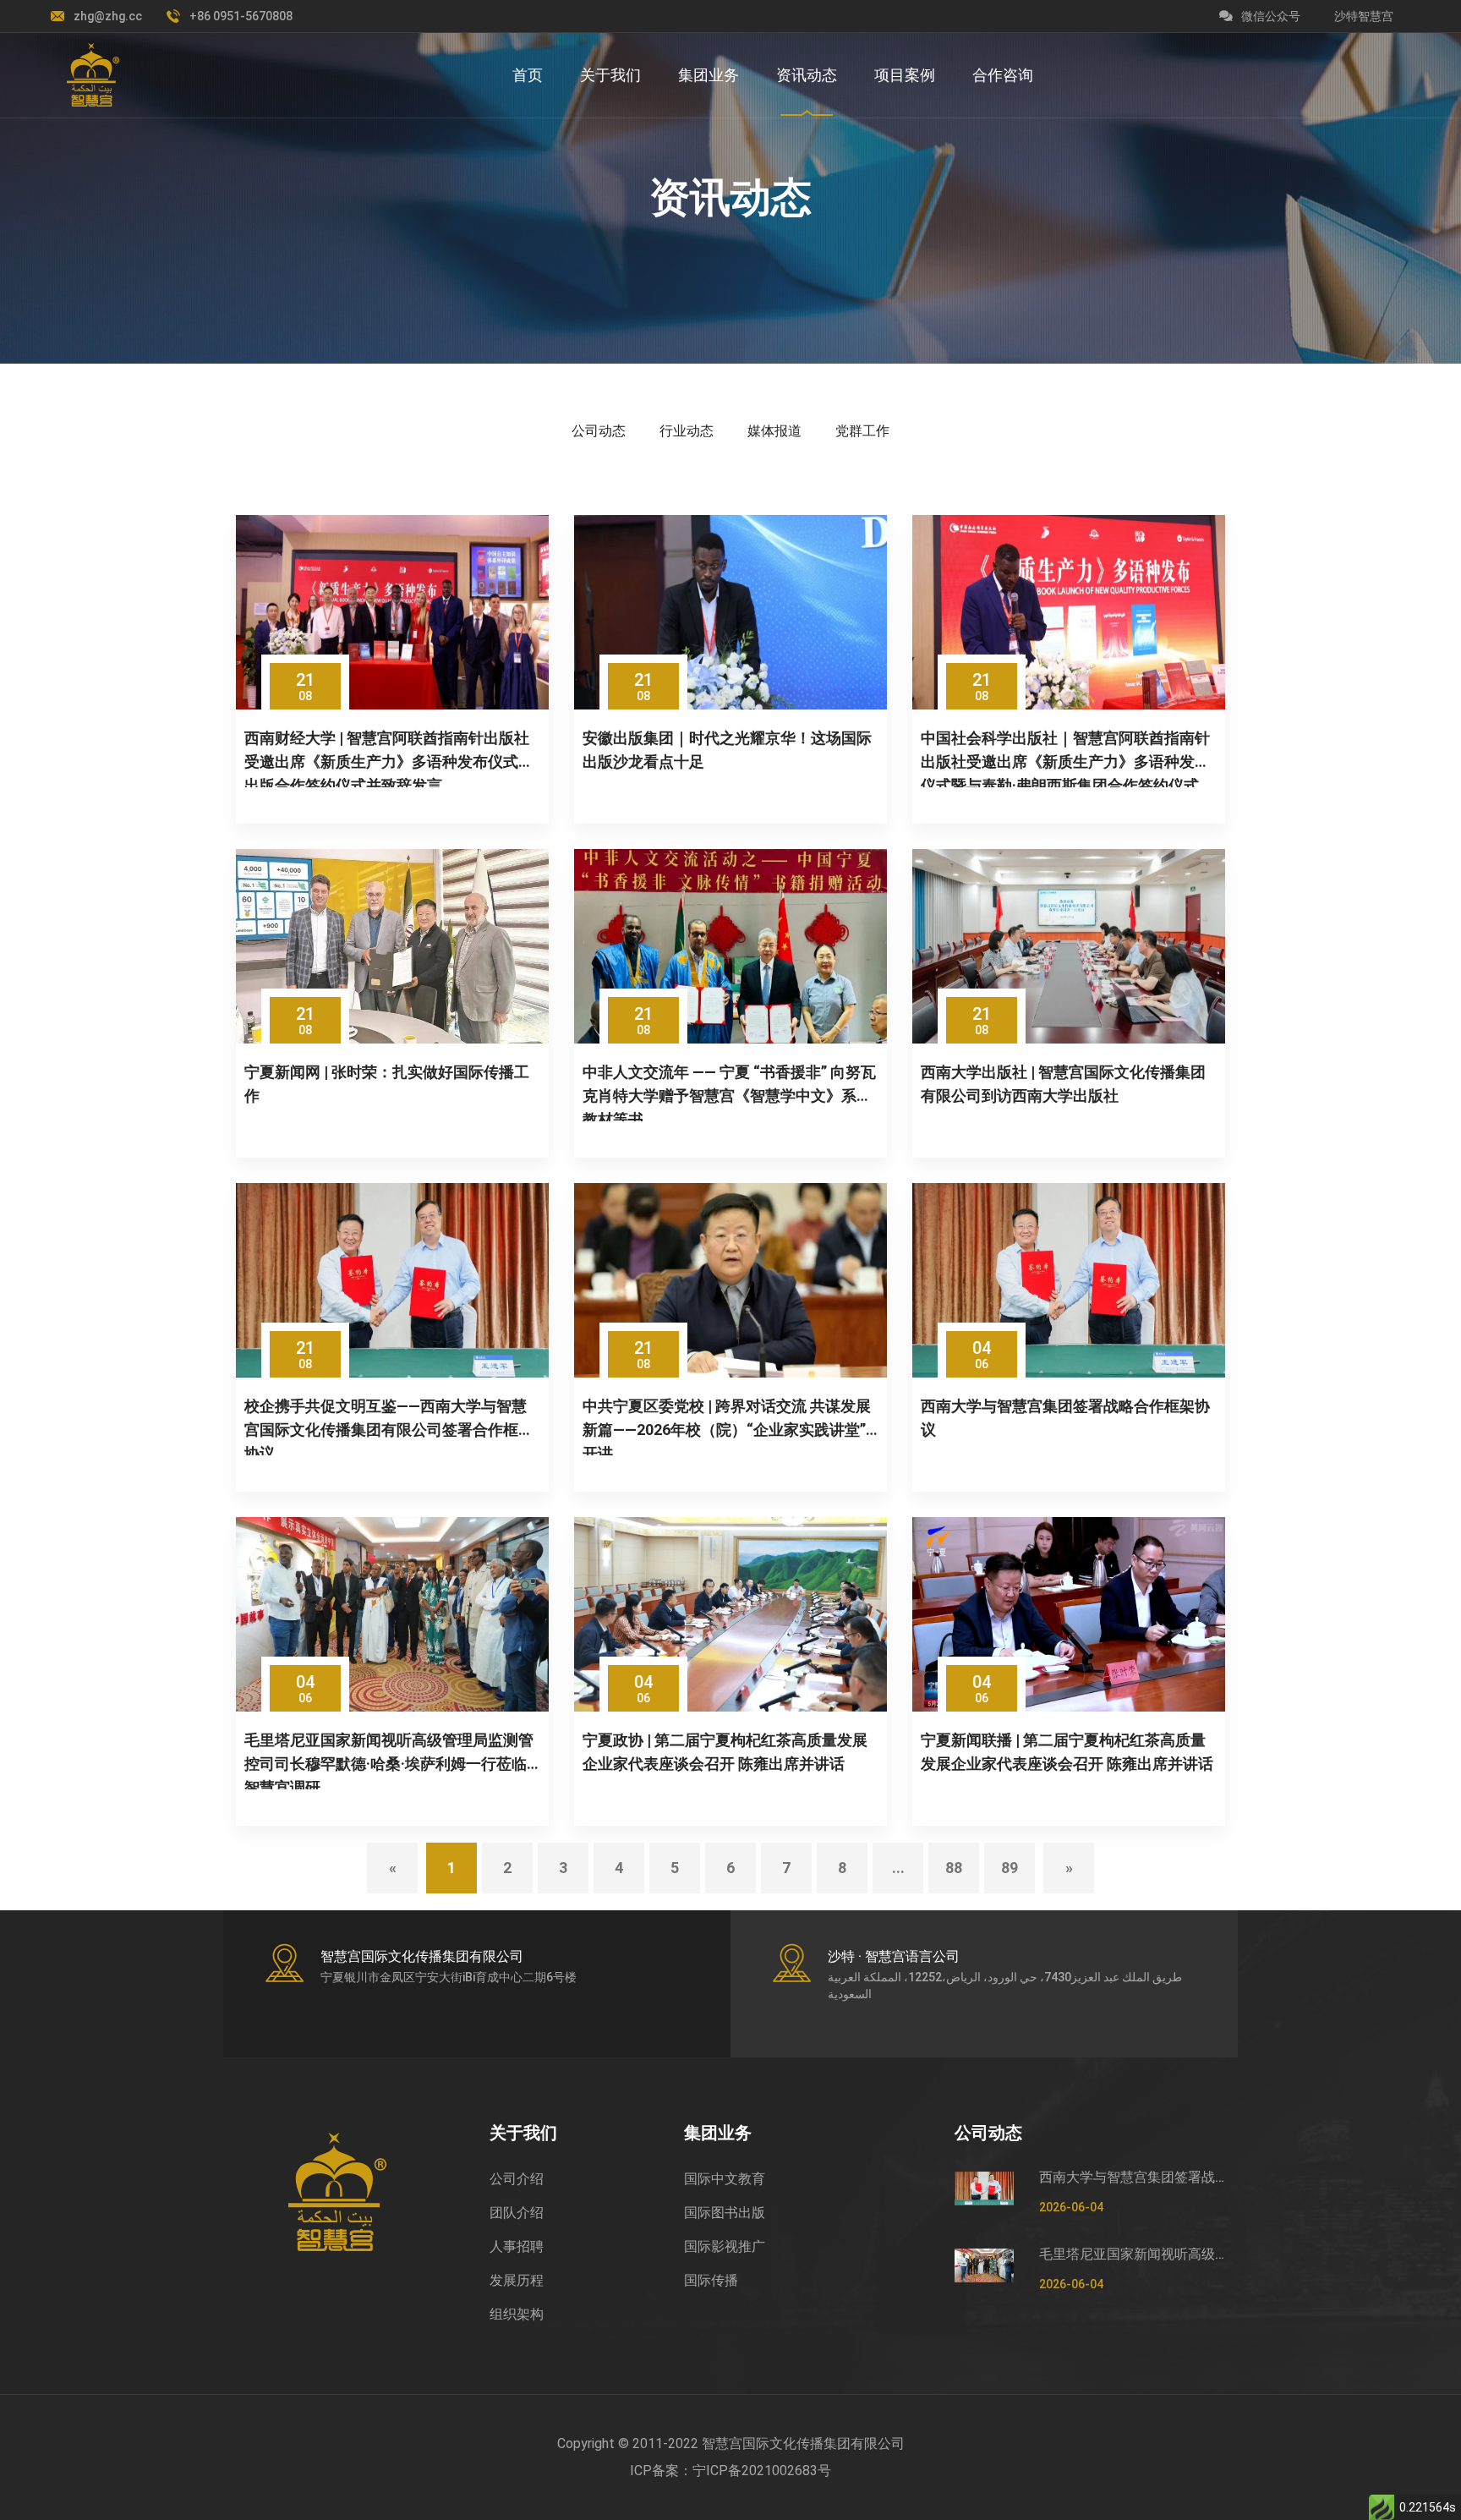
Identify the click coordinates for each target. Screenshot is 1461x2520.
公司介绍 (517, 2179)
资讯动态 (807, 75)
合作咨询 (1003, 75)
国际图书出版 (725, 2213)
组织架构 (517, 2314)
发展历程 (517, 2280)
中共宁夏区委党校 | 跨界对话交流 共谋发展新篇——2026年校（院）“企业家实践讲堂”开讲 (727, 1426)
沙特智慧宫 (1364, 16)
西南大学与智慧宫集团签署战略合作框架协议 (1065, 1418)
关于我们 (610, 75)
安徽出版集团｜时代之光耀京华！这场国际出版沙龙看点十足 (727, 750)
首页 (528, 75)
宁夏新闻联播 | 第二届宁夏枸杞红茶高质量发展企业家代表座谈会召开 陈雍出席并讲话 (1067, 1752)
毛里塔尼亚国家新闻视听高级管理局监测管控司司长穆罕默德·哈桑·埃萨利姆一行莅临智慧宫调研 (389, 1760)
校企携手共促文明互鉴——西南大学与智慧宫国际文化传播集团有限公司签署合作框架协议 (389, 1426)
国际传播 (711, 2280)
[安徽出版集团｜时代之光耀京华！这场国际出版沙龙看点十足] (730, 612)
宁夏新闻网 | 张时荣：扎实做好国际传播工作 (387, 1084)
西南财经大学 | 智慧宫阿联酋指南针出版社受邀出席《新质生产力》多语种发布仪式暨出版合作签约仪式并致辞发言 (389, 758)
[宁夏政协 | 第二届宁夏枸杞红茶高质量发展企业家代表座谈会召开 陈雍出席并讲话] (730, 1614)
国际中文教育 (725, 2179)
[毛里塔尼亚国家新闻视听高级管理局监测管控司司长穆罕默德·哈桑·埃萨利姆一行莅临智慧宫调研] (392, 1614)
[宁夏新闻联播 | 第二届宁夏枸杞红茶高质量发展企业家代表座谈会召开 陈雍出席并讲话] (1069, 1614)
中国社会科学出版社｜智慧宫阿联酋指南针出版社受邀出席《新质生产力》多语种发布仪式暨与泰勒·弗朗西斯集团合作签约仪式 (1065, 758)
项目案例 (905, 75)
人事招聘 (517, 2246)
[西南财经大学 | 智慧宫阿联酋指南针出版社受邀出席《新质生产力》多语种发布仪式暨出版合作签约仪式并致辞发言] (392, 612)
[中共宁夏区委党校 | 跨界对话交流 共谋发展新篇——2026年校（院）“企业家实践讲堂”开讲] (730, 1280)
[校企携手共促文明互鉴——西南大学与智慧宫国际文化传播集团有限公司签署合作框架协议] (392, 1280)
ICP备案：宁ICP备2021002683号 (730, 2471)
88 (954, 1868)
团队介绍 (517, 2213)
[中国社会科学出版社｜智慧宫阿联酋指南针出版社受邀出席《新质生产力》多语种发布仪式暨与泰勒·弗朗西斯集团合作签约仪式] (1069, 612)
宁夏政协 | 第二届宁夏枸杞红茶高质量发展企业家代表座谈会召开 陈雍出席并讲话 (725, 1752)
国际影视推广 (725, 2246)
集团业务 (709, 75)
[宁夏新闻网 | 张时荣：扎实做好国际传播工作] (392, 946)
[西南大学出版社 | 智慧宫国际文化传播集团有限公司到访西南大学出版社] (1069, 946)
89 (1010, 1868)
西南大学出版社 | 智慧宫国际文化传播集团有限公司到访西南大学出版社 (1063, 1084)
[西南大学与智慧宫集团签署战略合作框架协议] (1069, 1280)
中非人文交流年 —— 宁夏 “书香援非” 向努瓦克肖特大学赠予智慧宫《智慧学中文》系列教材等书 (729, 1092)
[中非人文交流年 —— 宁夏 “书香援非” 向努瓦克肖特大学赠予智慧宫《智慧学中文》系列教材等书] (730, 946)
